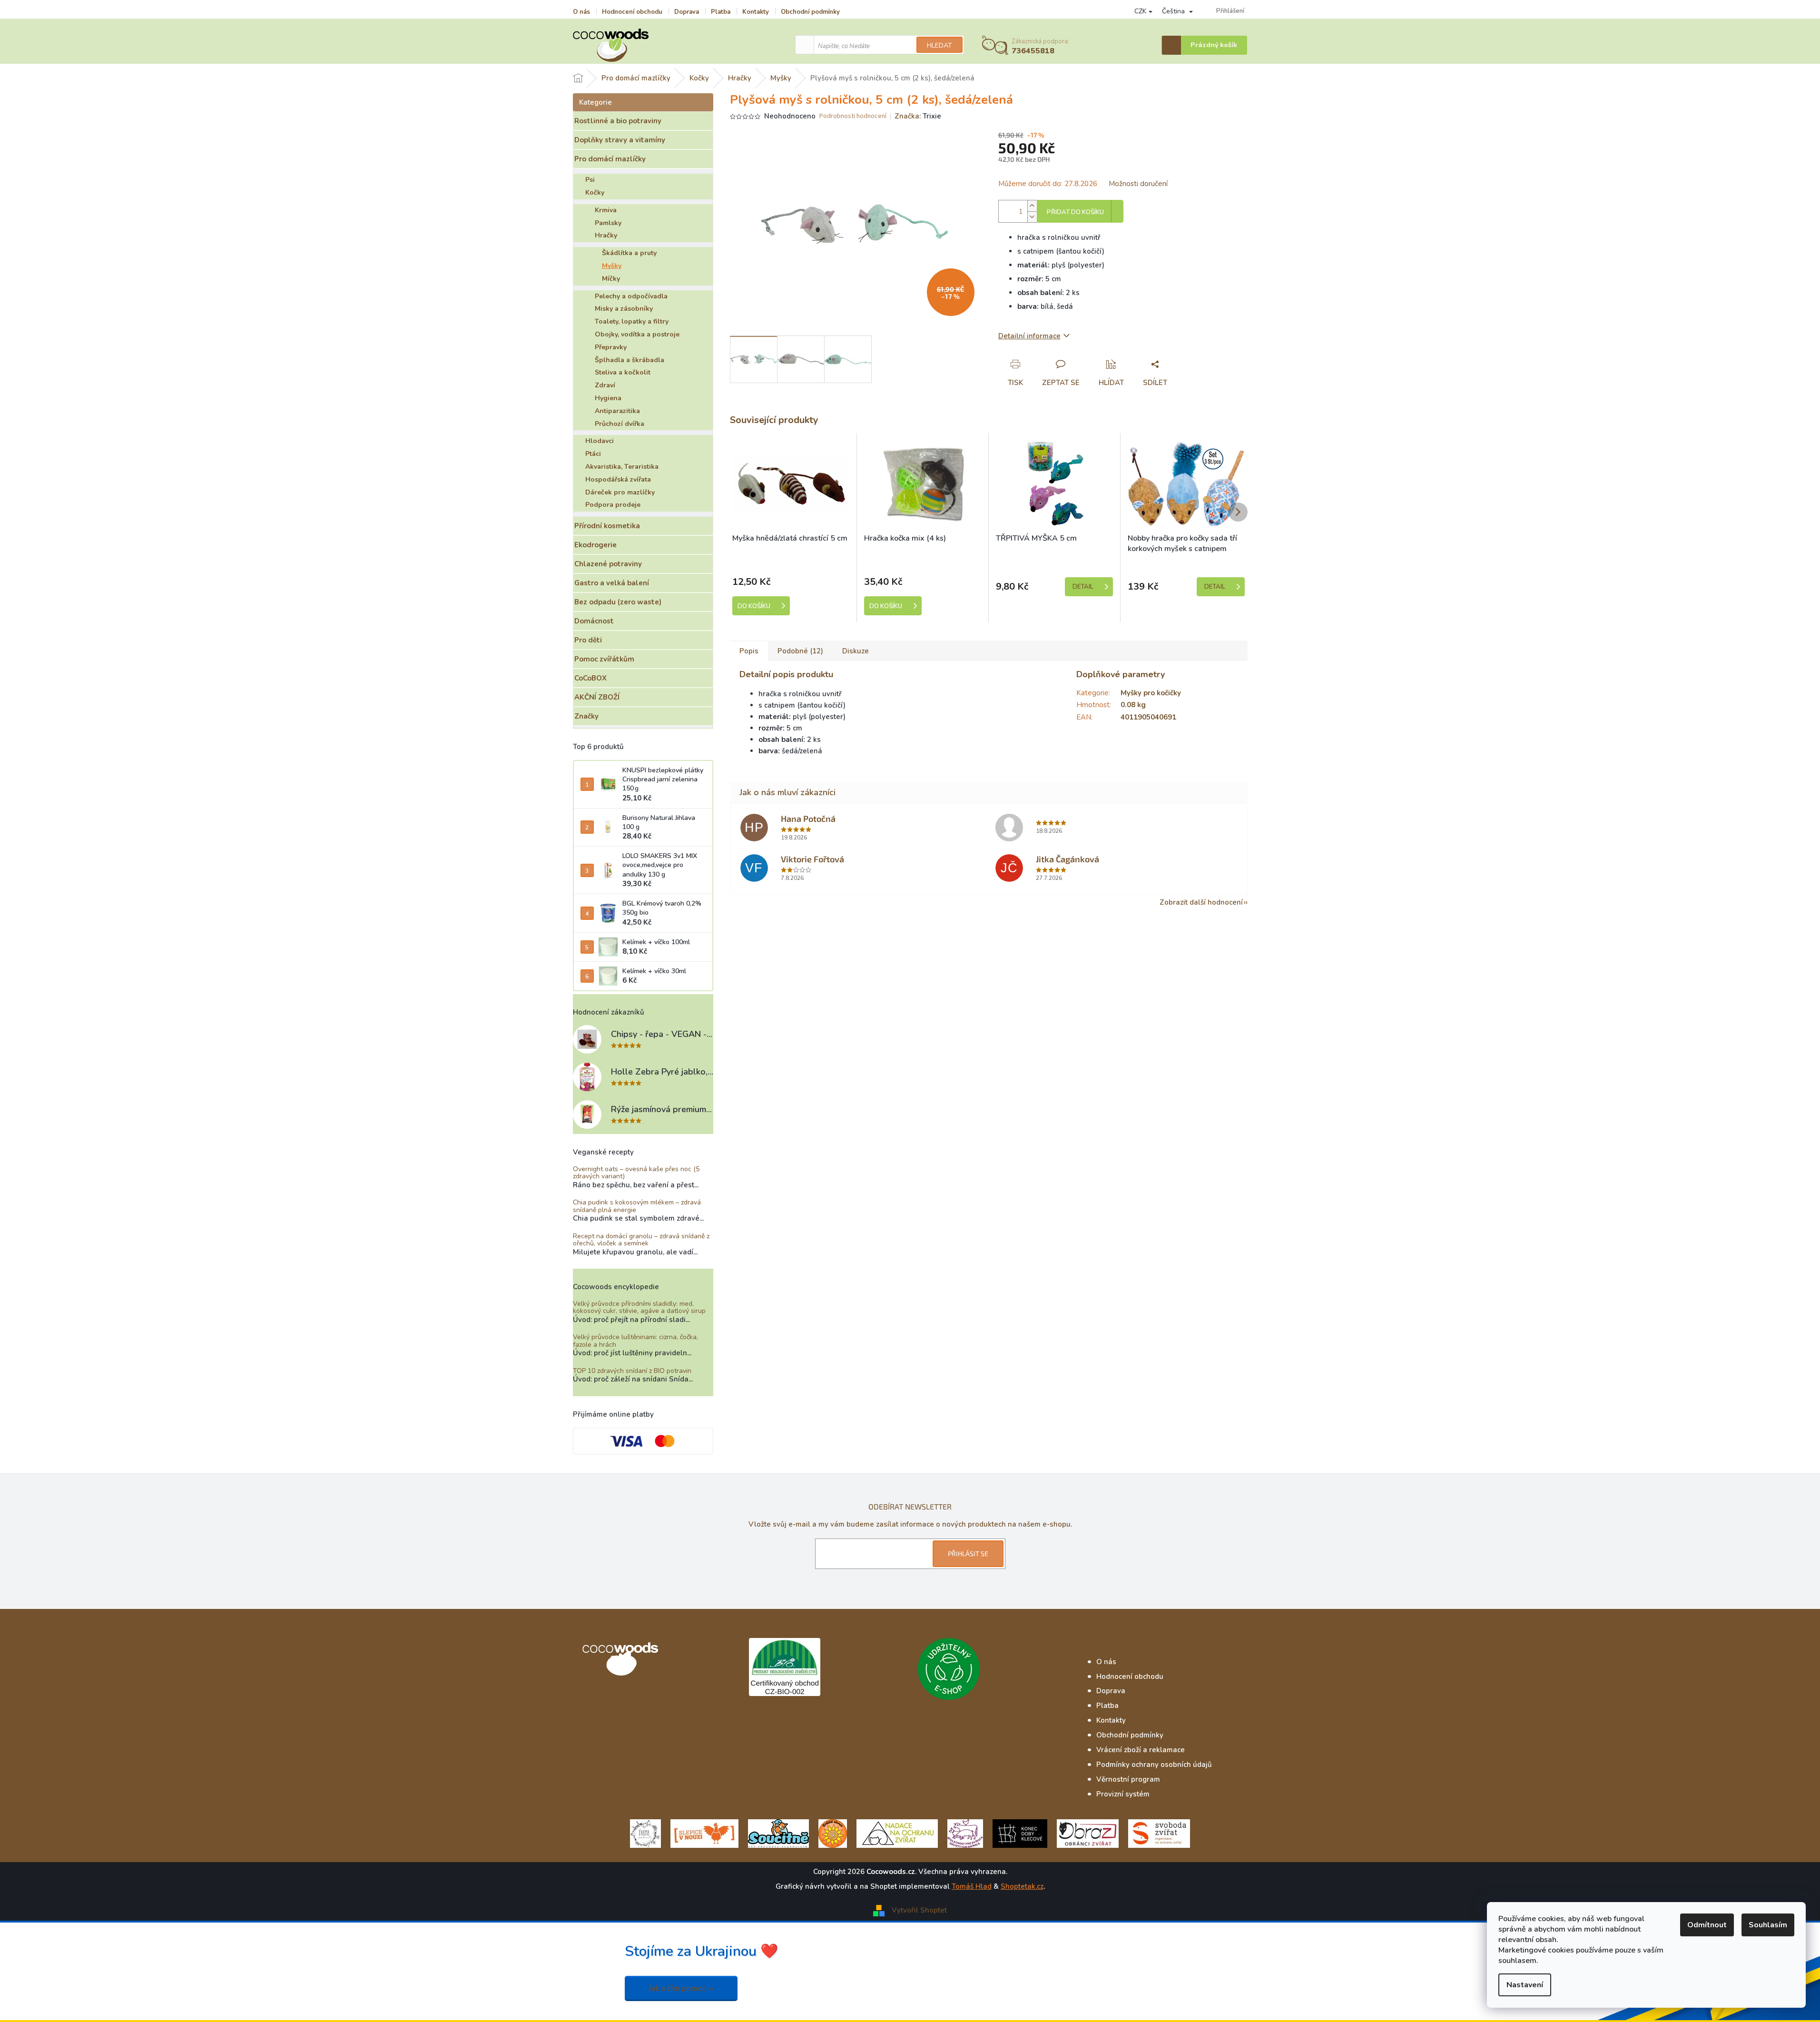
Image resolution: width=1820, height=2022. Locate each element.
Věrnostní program (1128, 1779)
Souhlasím (1768, 1925)
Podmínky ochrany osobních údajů (1154, 1765)
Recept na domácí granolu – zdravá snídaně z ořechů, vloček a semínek (641, 1240)
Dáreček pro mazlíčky (620, 492)
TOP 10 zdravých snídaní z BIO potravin (632, 1371)
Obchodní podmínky (810, 12)
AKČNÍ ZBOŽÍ (597, 697)
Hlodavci (600, 441)
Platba (721, 12)
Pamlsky (608, 223)
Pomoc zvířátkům (604, 659)
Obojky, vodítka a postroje (637, 334)
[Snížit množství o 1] (1032, 217)
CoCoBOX (590, 678)
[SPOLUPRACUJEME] (704, 1833)
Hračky (606, 235)
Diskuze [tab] (856, 651)
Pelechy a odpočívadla (631, 296)
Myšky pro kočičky (1151, 693)
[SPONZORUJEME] (833, 1833)
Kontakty (756, 12)
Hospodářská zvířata (618, 479)
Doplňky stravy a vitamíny (620, 140)
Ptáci (593, 454)
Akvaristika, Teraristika (622, 467)
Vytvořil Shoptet (919, 1910)
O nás (581, 12)
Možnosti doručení (1138, 184)
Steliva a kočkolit (623, 372)
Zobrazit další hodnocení (1201, 902)
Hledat (940, 45)
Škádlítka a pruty (629, 253)
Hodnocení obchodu (632, 12)
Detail (1083, 587)
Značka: (918, 116)
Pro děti (588, 640)
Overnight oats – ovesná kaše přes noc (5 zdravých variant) (636, 1173)
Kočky (595, 192)
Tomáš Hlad (972, 1886)
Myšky (612, 266)
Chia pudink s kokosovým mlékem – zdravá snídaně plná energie (637, 1206)
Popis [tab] (749, 651)
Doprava (687, 12)
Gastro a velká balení (612, 583)
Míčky (611, 279)
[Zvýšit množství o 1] (1032, 206)
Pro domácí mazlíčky (610, 159)
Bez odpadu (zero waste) (618, 602)
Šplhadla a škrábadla (630, 360)
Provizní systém (1123, 1794)
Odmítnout (1707, 1925)
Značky (586, 716)
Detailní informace (1029, 336)
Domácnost (594, 621)
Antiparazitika (617, 411)
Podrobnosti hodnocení (853, 116)
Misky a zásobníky (624, 309)
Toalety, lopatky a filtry (632, 321)
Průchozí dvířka (620, 424)
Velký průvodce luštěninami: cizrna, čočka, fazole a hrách (635, 1341)
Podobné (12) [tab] (800, 651)
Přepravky (611, 347)
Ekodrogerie (595, 545)
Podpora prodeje (613, 505)
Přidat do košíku (1075, 212)
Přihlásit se (968, 1553)
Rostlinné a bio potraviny (618, 121)
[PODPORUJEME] (645, 1833)
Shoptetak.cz (1022, 1886)
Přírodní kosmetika (607, 526)
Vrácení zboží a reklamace (1141, 1750)
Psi (590, 180)
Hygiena (608, 398)
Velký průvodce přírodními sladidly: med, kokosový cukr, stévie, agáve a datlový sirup (639, 1307)
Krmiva (606, 210)
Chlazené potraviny (608, 564)
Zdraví (605, 385)
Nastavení (1525, 1985)
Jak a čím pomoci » (681, 1988)
